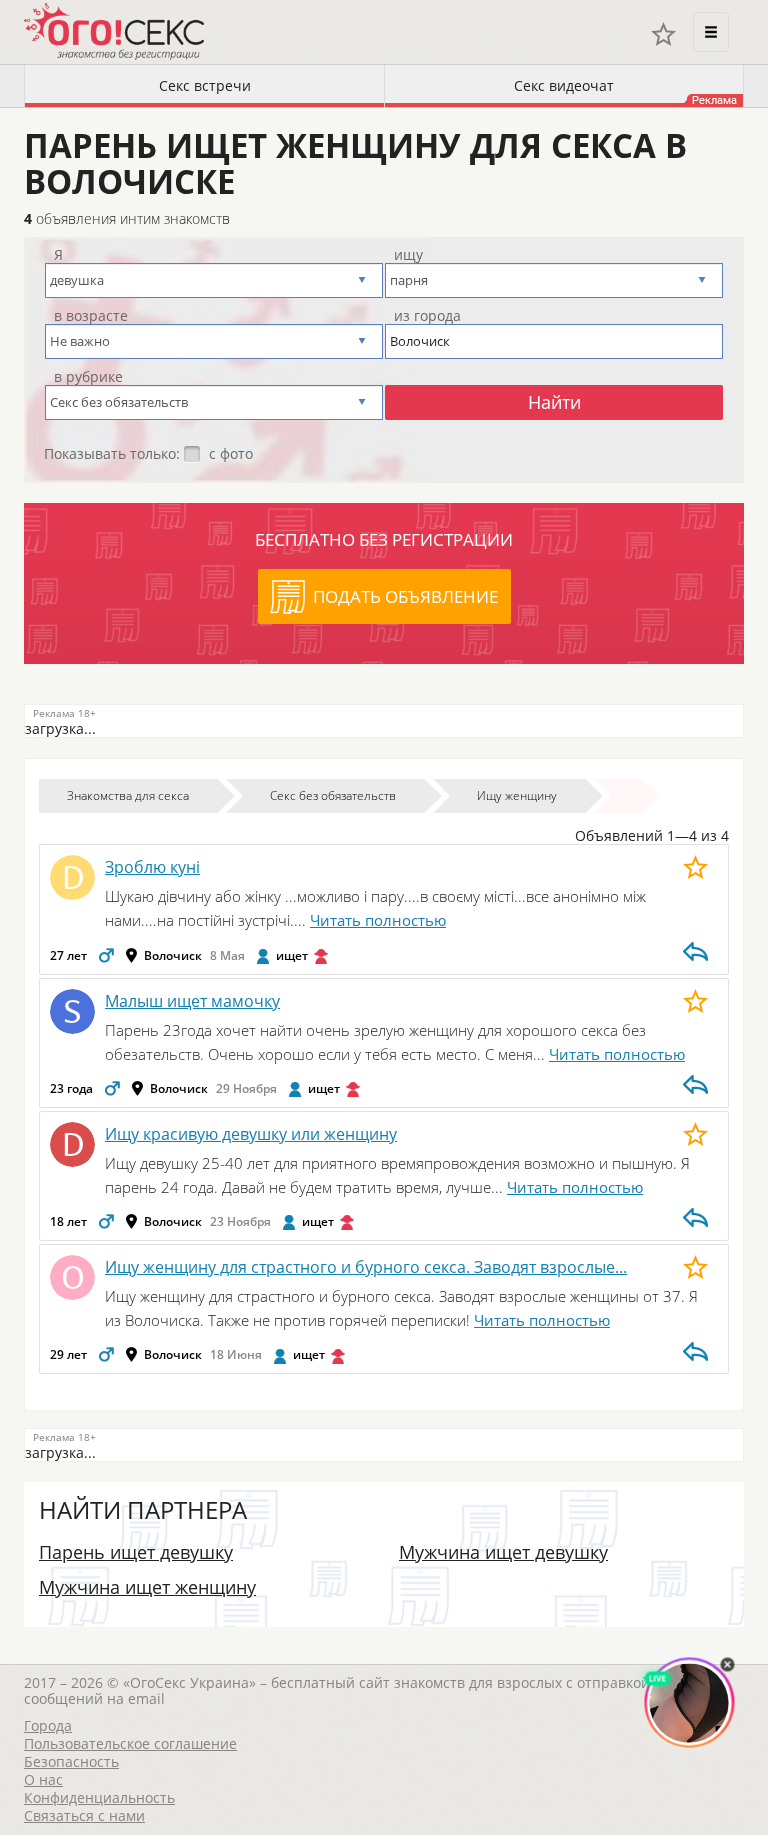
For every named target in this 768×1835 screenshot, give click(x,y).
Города (48, 1725)
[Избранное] (663, 34)
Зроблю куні (152, 867)
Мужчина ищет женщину (147, 1587)
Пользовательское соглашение (130, 1743)
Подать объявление (405, 596)
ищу (408, 255)
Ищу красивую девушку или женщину (251, 1134)
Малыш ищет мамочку (192, 1001)
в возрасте (91, 316)
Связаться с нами (84, 1815)
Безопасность (71, 1761)
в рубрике (88, 377)
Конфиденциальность (99, 1797)
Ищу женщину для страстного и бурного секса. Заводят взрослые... (366, 1267)
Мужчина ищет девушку (503, 1552)
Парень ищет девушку (136, 1552)
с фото (231, 454)
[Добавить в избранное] (695, 867)
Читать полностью (378, 920)
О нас (43, 1779)
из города (427, 316)
